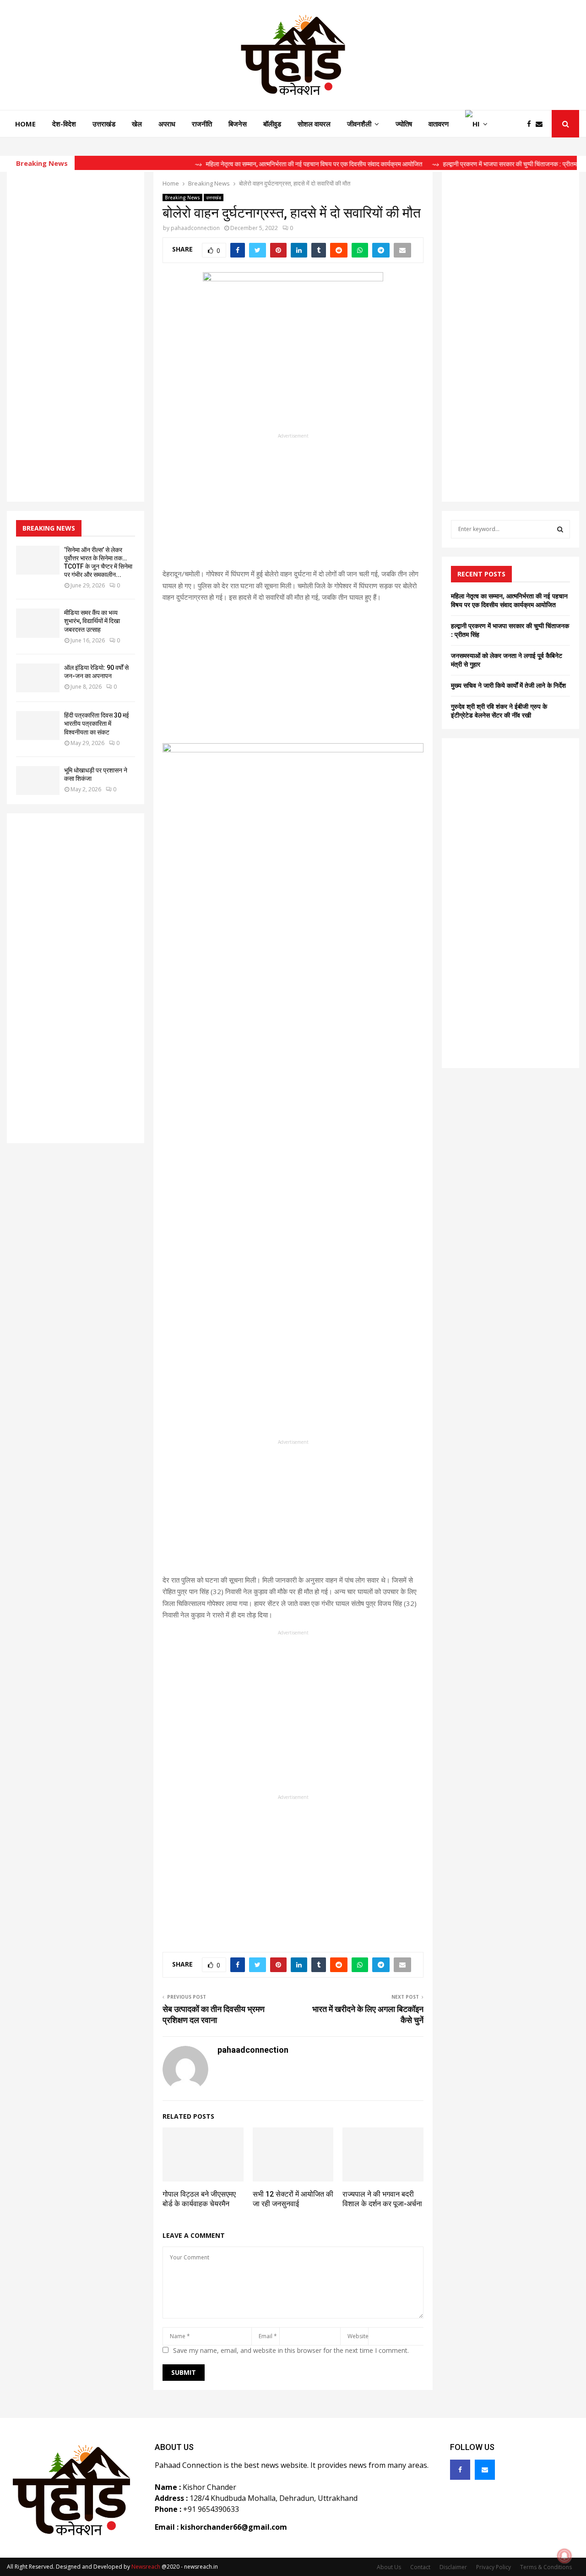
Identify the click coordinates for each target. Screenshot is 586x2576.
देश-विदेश (64, 124)
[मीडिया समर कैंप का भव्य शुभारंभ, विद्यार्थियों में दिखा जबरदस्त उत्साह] (38, 623)
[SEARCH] (560, 529)
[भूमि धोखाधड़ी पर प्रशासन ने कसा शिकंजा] (38, 781)
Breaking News (182, 197)
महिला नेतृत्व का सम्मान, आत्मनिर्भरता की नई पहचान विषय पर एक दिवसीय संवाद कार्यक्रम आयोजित (509, 600)
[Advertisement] (293, 504)
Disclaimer (453, 2567)
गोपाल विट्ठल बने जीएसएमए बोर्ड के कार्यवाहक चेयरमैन (199, 2199)
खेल (137, 124)
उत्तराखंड (104, 124)
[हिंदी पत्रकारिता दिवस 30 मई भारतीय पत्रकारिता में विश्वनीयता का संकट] (38, 726)
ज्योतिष (404, 124)
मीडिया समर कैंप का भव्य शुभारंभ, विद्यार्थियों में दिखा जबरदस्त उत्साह (92, 621)
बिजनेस (238, 124)
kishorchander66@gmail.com (234, 2527)
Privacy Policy (494, 2567)
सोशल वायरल (314, 124)
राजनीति (202, 124)
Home (25, 124)
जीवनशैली (359, 124)
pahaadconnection (195, 228)
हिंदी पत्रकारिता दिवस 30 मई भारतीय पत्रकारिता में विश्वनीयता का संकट (97, 723)
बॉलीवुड (272, 124)
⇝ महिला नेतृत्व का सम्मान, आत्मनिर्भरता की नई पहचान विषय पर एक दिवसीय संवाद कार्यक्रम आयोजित (277, 164)
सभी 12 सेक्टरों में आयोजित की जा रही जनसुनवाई (293, 2199)
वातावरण (439, 124)
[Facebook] (531, 124)
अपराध (167, 124)
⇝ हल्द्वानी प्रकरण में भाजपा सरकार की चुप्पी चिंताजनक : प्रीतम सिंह (478, 164)
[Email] (541, 124)
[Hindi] (476, 124)
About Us (389, 2567)
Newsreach (146, 2567)
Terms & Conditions (546, 2567)
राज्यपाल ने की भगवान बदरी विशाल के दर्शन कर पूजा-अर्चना (382, 2199)
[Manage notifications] (564, 2556)
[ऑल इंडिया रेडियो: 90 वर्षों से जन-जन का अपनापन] (38, 678)
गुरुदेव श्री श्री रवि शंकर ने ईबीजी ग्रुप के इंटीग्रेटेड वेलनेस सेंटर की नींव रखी (499, 711)
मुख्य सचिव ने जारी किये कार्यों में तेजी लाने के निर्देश (508, 685)
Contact (420, 2567)
